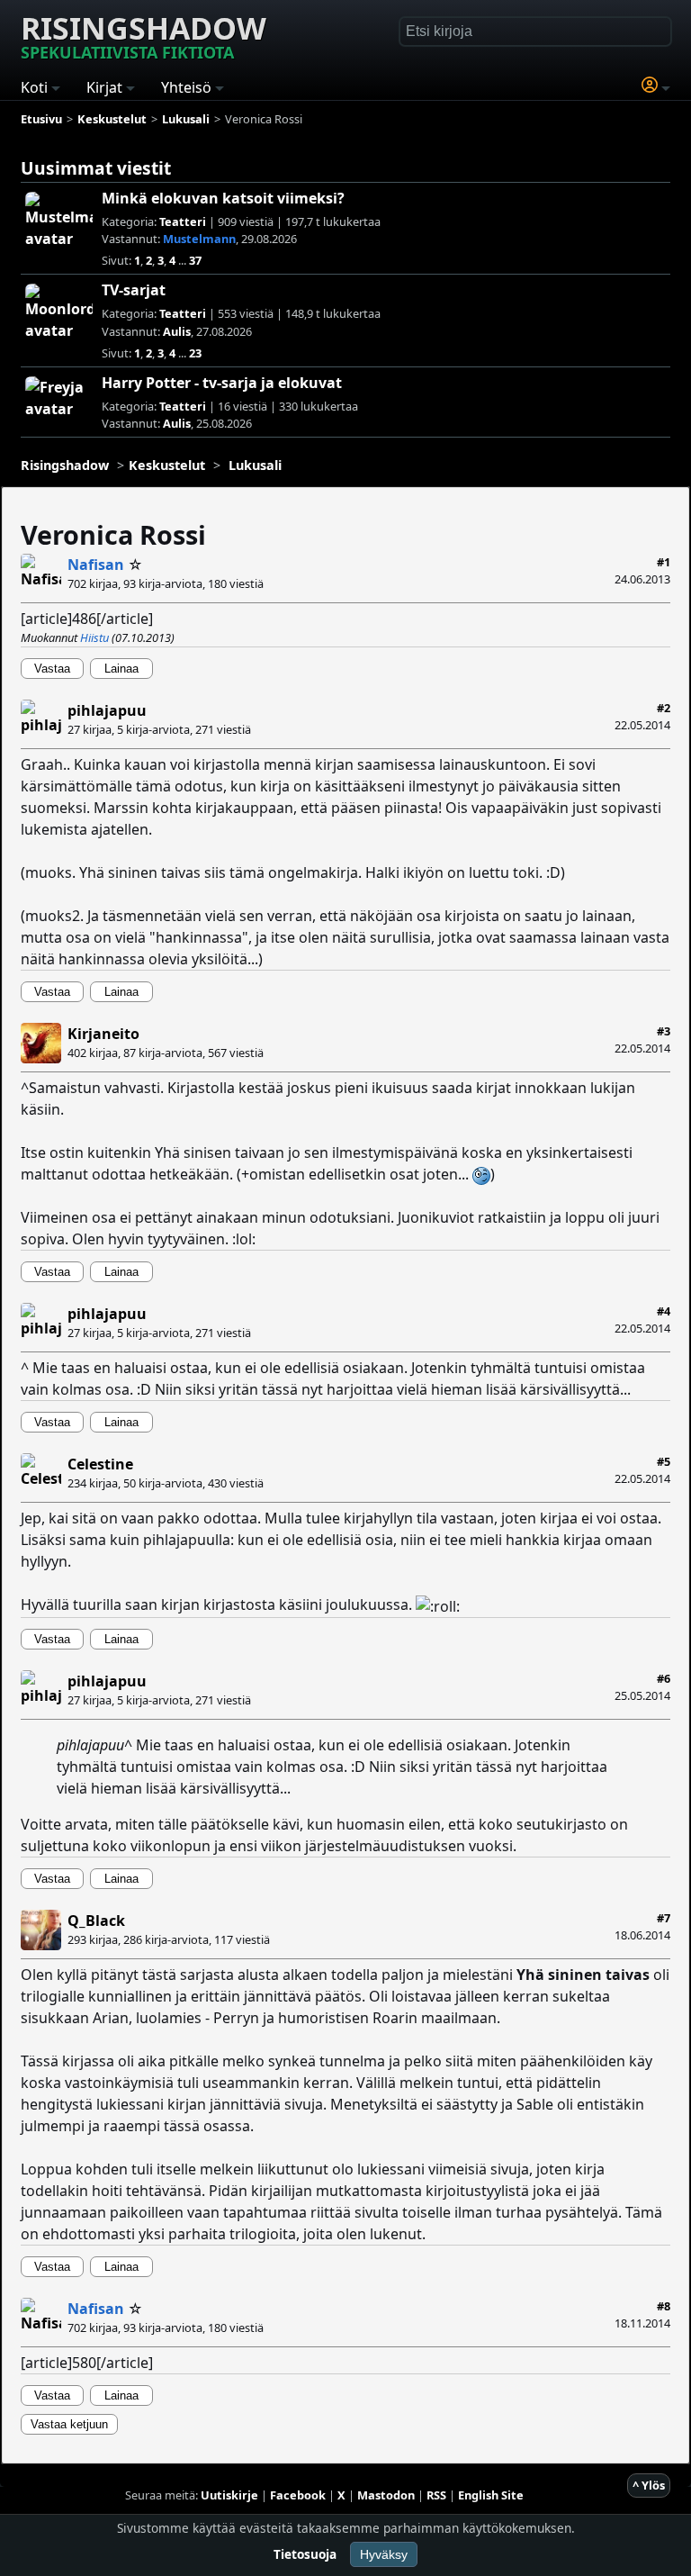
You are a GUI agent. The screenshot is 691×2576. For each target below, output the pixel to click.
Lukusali (255, 465)
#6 (664, 1678)
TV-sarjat (134, 290)
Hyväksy (384, 2554)
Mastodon (386, 2495)
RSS (436, 2495)
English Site (491, 2495)
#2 (664, 708)
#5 (664, 1461)
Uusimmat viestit (96, 168)
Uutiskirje (229, 2495)
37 (195, 260)
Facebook (298, 2495)
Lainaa (121, 669)
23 (195, 353)
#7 (664, 1918)
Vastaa (52, 669)
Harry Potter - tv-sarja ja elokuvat (222, 383)
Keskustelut (167, 465)
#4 (664, 1311)
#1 (664, 562)
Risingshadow (144, 35)
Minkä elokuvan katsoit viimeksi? (223, 198)
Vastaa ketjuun (69, 2424)
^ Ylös (649, 2485)
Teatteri (183, 221)
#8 (664, 2306)
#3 (664, 1031)
